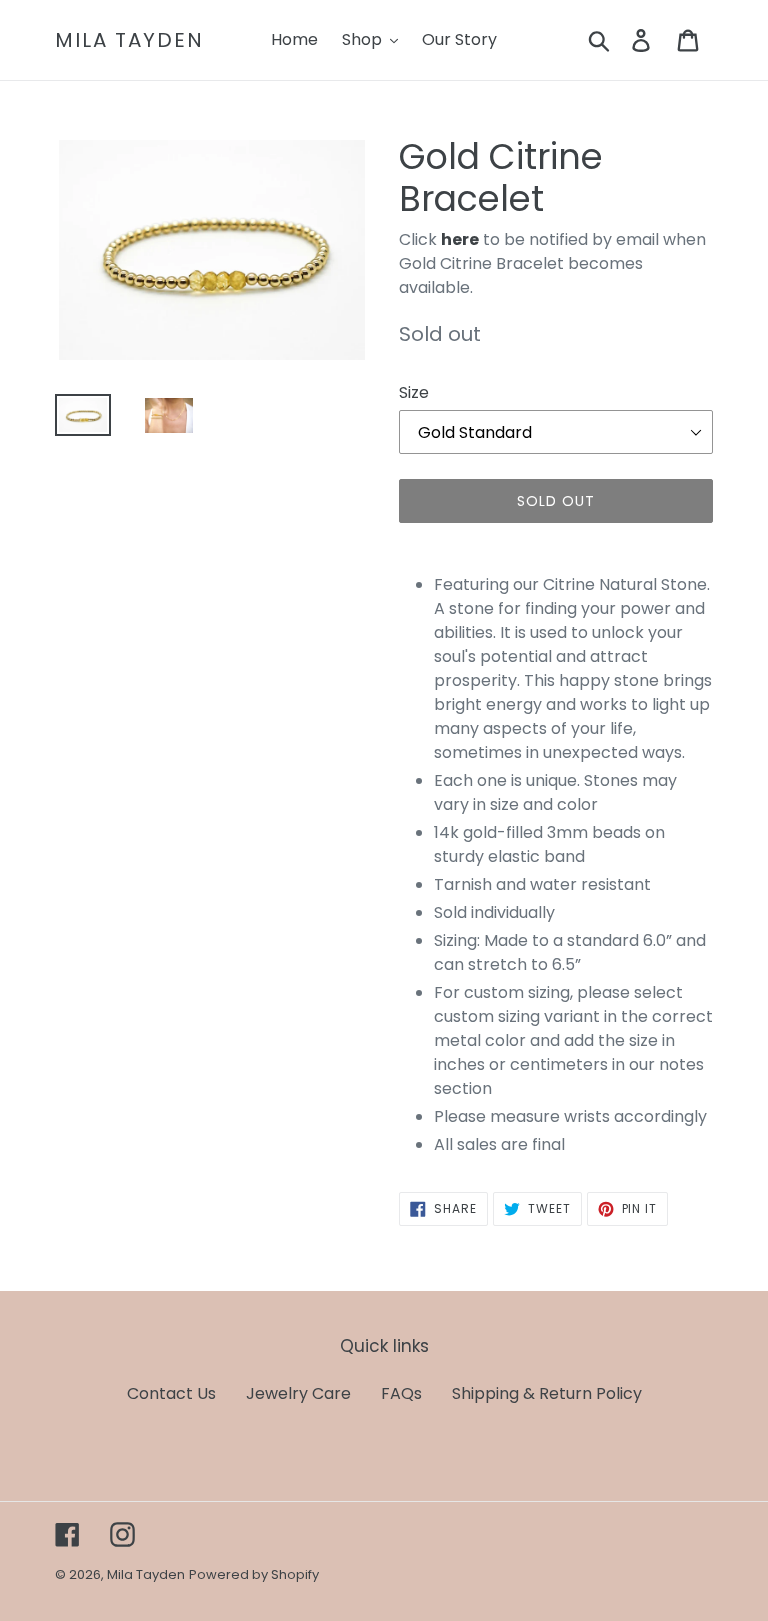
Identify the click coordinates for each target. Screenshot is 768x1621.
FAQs (401, 1393)
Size (414, 392)
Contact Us (171, 1393)
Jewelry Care (298, 1393)
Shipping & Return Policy (547, 1393)
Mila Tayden (129, 40)
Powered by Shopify (254, 1574)
